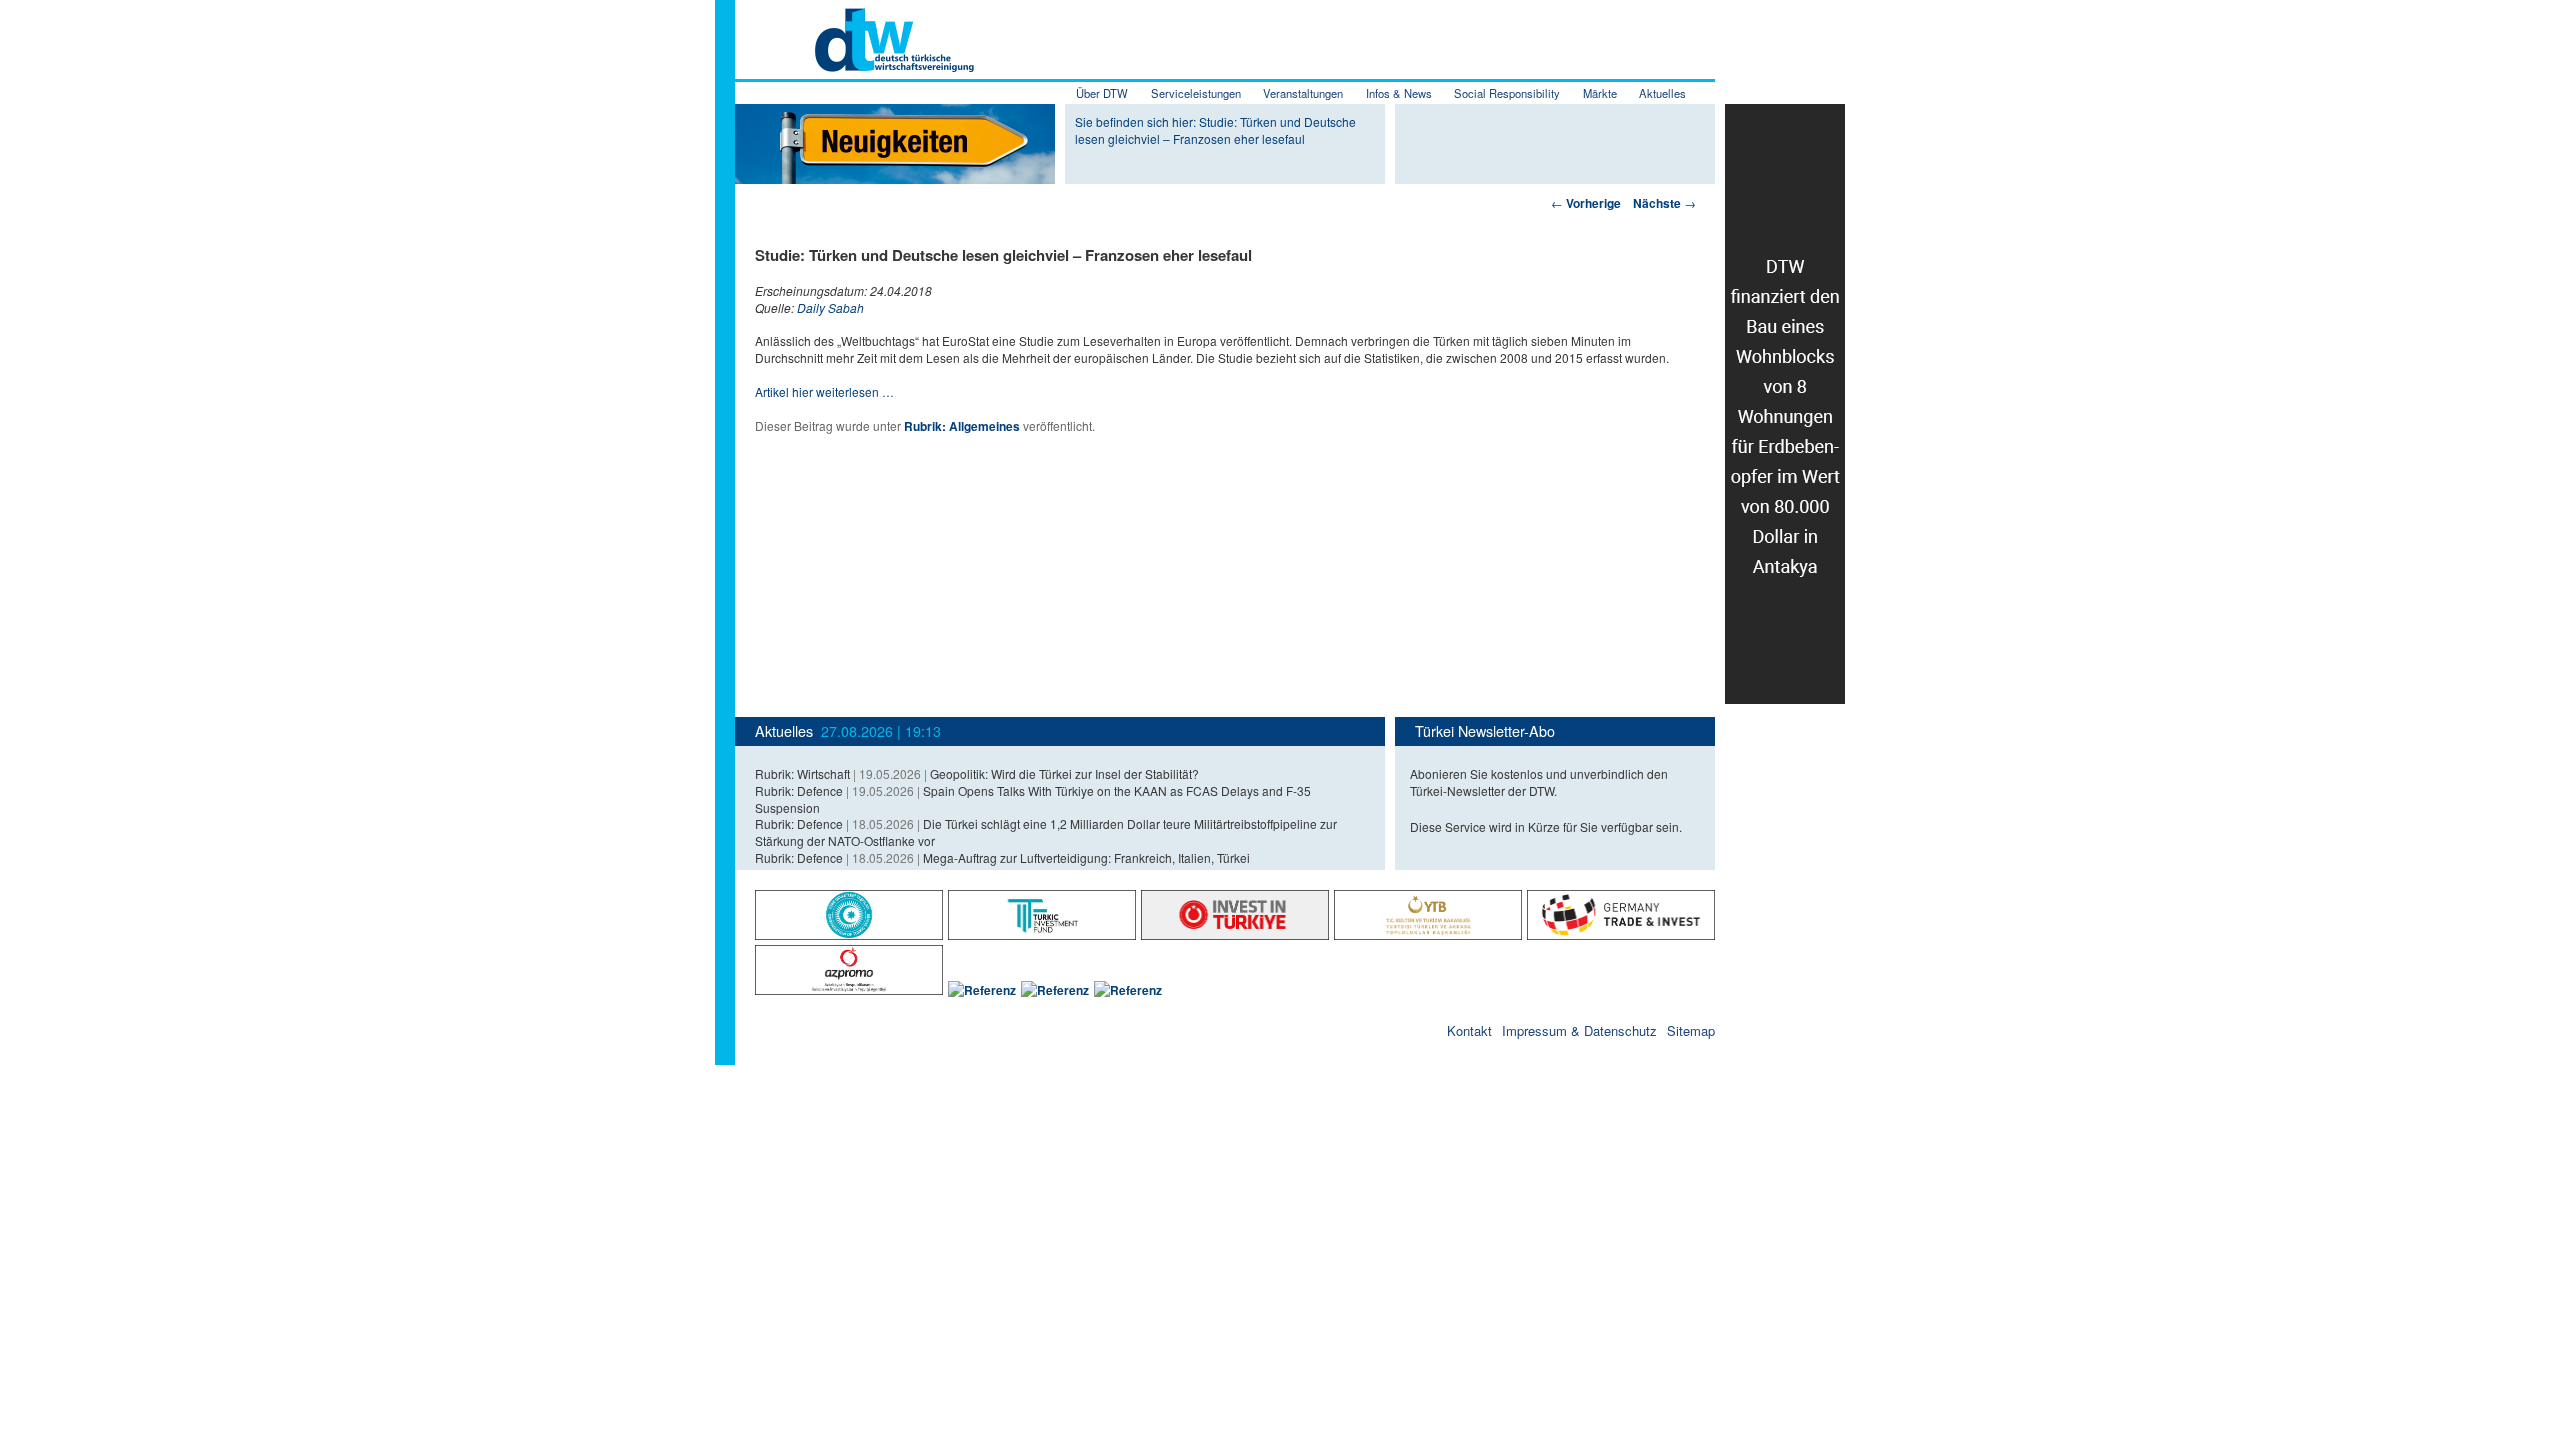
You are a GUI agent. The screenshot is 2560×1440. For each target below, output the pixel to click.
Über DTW (1102, 93)
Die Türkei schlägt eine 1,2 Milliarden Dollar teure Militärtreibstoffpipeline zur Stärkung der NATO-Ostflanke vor (1046, 832)
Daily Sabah (830, 307)
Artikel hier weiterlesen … (824, 391)
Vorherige (1586, 203)
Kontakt (1469, 1030)
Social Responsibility (1507, 93)
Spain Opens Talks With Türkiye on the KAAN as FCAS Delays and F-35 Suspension (1033, 799)
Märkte (1600, 93)
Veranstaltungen (1303, 93)
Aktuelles (1662, 93)
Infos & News (1399, 93)
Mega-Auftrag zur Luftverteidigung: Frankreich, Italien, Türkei (1086, 857)
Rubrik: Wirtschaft (802, 773)
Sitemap (1691, 1030)
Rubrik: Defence (799, 790)
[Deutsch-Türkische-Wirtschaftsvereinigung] (854, 60)
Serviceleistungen (1196, 93)
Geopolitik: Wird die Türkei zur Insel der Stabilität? (1064, 773)
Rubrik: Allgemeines (962, 426)
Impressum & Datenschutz (1579, 1030)
